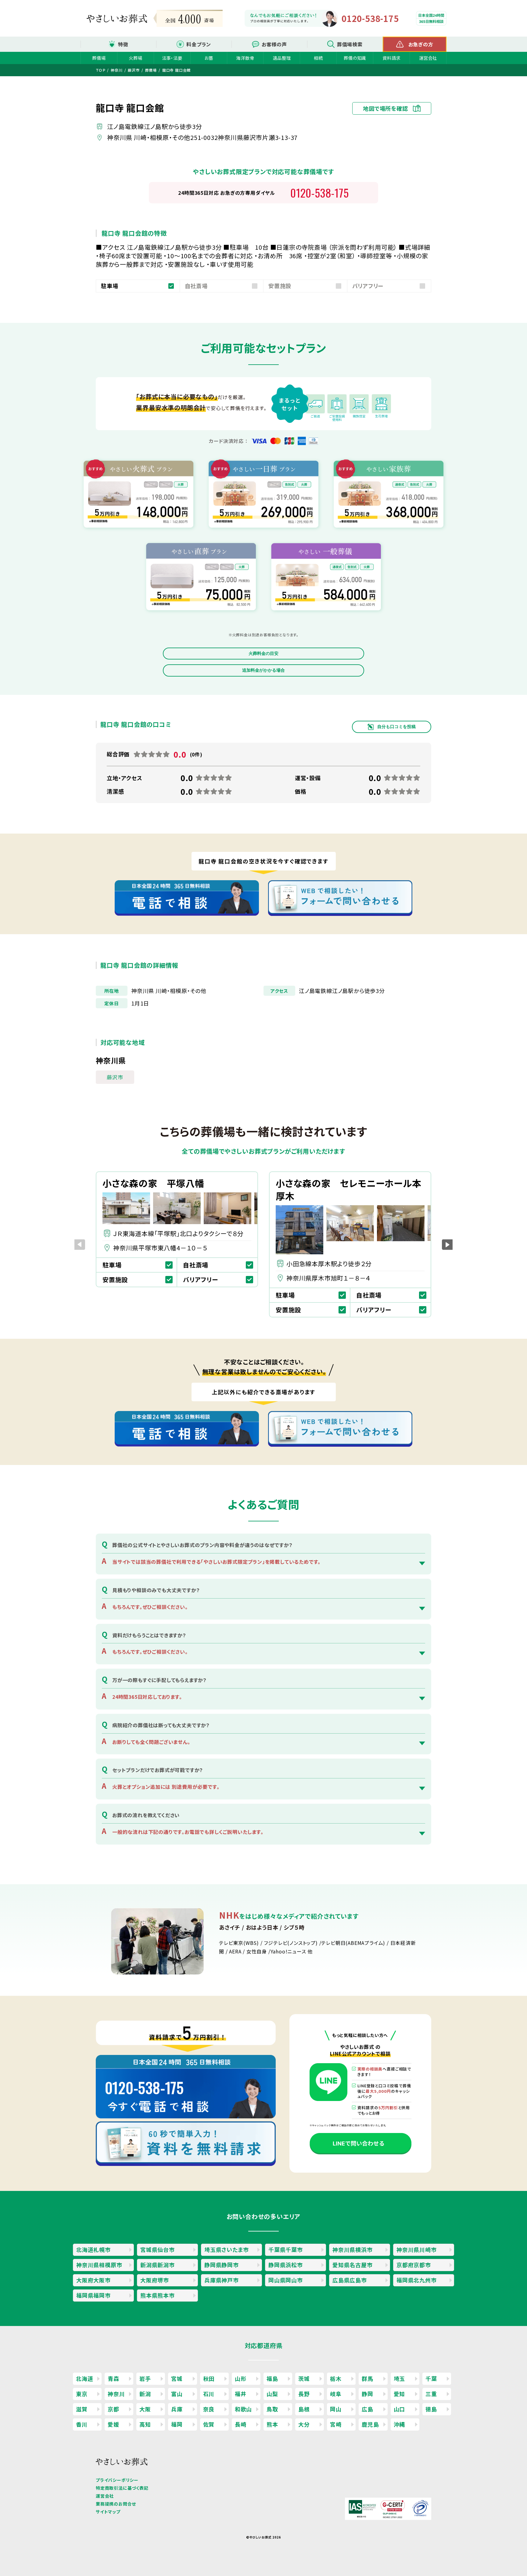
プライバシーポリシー (117, 2480)
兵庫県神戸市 (222, 2280)
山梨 (272, 2394)
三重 (431, 2394)
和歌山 (243, 2409)
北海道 (84, 2378)
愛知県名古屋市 (353, 2265)
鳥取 (272, 2409)
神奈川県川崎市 (417, 2249)
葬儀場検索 (350, 44)
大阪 (145, 2409)
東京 (82, 2394)
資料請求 (391, 58)
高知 (145, 2424)
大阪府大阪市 (93, 2280)
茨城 (304, 2378)
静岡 (367, 2394)
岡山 (336, 2409)
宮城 (177, 2378)
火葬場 (135, 58)
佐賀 (209, 2424)
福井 (241, 2394)
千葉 (431, 2378)
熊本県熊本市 (158, 2295)
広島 (367, 2409)
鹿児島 (370, 2424)
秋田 (209, 2378)
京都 (113, 2409)
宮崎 (336, 2424)
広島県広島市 (350, 2280)
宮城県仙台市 (158, 2249)
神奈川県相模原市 (99, 2265)
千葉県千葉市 (286, 2249)
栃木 (336, 2378)
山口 (400, 2409)
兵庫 (177, 2409)
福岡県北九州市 (417, 2280)
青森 (113, 2378)
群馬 (367, 2378)
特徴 (123, 44)
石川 (209, 2394)
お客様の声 (274, 44)
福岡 (177, 2424)
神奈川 (116, 2394)
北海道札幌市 (93, 2249)
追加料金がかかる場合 (263, 670)
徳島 (431, 2409)
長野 (304, 2394)
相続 (318, 58)
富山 (177, 2394)
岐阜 (336, 2394)
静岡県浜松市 (286, 2265)
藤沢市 (115, 1077)
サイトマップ (108, 2512)
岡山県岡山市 (286, 2280)
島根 (304, 2409)
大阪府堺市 (155, 2280)
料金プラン (199, 44)
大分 (304, 2424)
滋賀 (82, 2409)
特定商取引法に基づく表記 (122, 2488)
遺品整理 (282, 58)
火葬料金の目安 (263, 653)
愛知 (400, 2394)
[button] (447, 1244)
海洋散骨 (245, 58)
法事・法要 (172, 58)
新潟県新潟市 (158, 2265)
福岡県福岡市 (93, 2295)
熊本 (272, 2424)
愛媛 (113, 2424)
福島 (272, 2378)
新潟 (145, 2394)
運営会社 (428, 58)
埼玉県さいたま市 (226, 2249)
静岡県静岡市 (222, 2265)
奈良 (209, 2409)
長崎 (241, 2424)
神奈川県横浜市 (353, 2249)
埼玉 (400, 2378)
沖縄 (400, 2424)
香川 (82, 2424)
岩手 (145, 2378)
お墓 (209, 58)
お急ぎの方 (421, 44)
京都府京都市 (414, 2265)
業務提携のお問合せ (116, 2504)
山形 (241, 2378)
